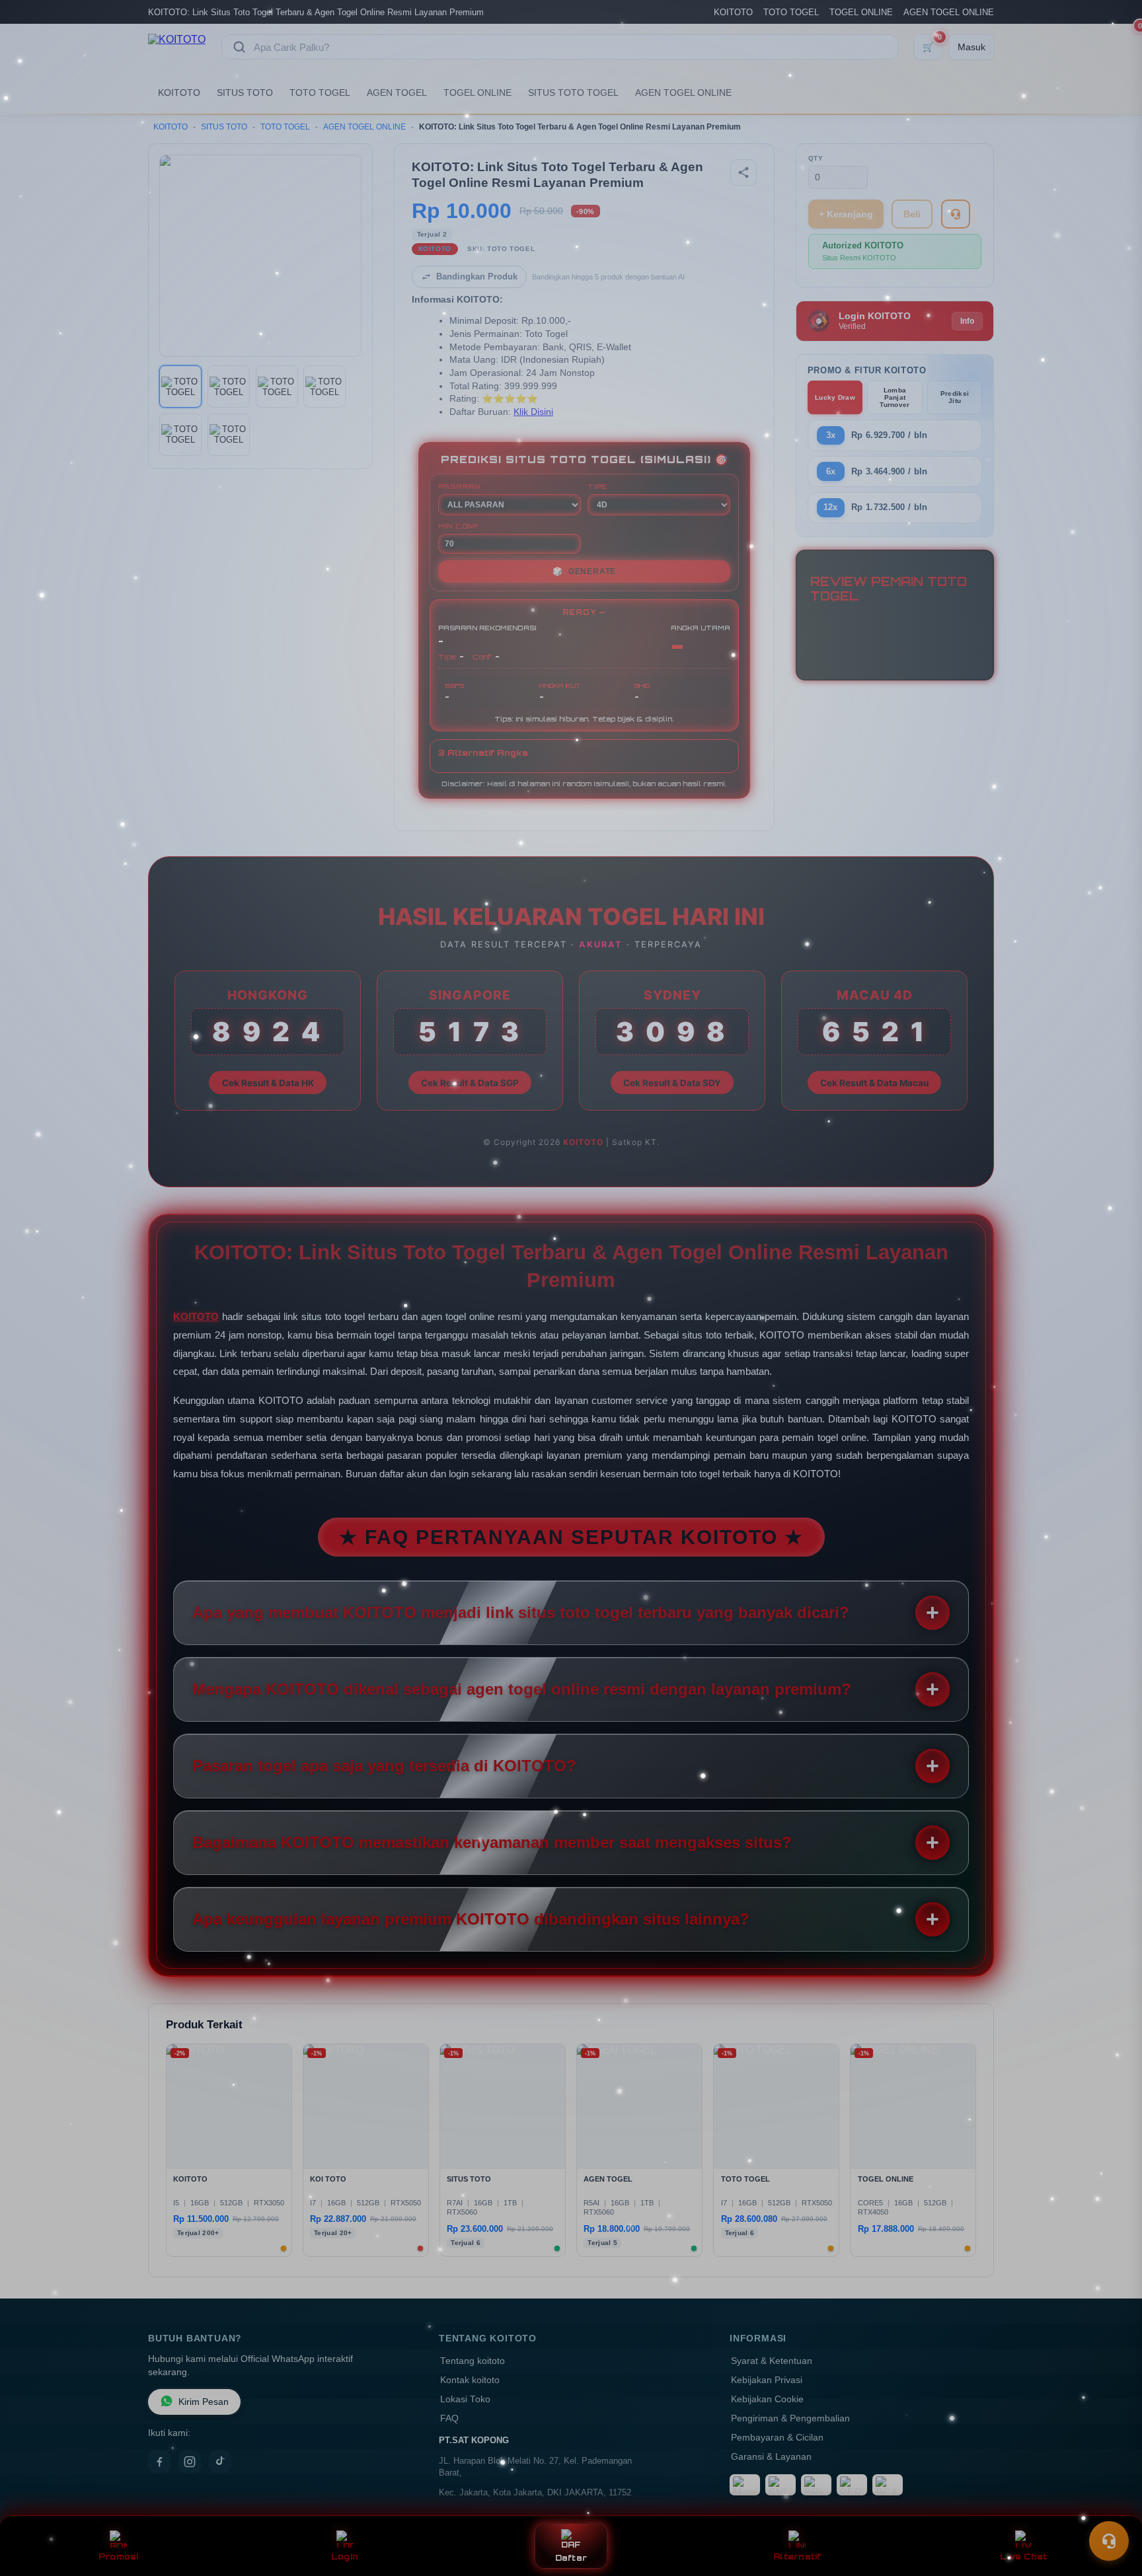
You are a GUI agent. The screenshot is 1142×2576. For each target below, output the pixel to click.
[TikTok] (220, 2462)
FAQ (449, 2418)
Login (345, 2557)
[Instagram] (190, 2462)
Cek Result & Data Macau (874, 1083)
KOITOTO (733, 12)
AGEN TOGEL (397, 92)
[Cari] (239, 47)
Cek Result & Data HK (268, 1083)
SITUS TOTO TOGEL (573, 92)
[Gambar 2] (229, 386)
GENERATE (584, 571)
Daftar (571, 2558)
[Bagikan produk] (743, 172)
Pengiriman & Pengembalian (790, 2418)
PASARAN (460, 486)
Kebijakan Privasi (767, 2380)
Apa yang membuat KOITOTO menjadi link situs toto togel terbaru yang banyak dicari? (521, 1612)
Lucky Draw (835, 397)
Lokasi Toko (465, 2399)
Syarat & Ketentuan (772, 2361)
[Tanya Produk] (956, 214)
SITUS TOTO (245, 92)
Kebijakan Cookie (767, 2399)
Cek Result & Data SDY (672, 1083)
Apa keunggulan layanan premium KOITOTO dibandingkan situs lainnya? (471, 1919)
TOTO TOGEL (791, 12)
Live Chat (1023, 2557)
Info (967, 321)
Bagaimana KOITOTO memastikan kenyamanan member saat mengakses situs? (492, 1842)
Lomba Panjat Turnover (895, 397)
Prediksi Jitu (955, 397)
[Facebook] (159, 2462)
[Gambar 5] (180, 435)
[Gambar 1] (180, 386)
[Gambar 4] (324, 386)
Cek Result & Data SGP (470, 1083)
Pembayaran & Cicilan (777, 2438)
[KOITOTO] (177, 47)
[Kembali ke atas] (1113, 2509)
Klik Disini (533, 412)
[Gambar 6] (229, 435)
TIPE (597, 486)
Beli (912, 214)
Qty (816, 158)
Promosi (119, 2557)
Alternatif (797, 2557)
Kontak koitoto (470, 2380)
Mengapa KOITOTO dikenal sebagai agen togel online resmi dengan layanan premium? (522, 1689)
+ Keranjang (846, 214)
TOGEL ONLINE (861, 12)
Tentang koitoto (473, 2361)
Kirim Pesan (204, 2402)
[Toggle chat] (1109, 2541)
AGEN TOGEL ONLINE (949, 12)
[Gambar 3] (277, 386)
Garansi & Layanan (771, 2457)
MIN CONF (459, 526)
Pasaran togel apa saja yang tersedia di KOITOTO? (384, 1766)
